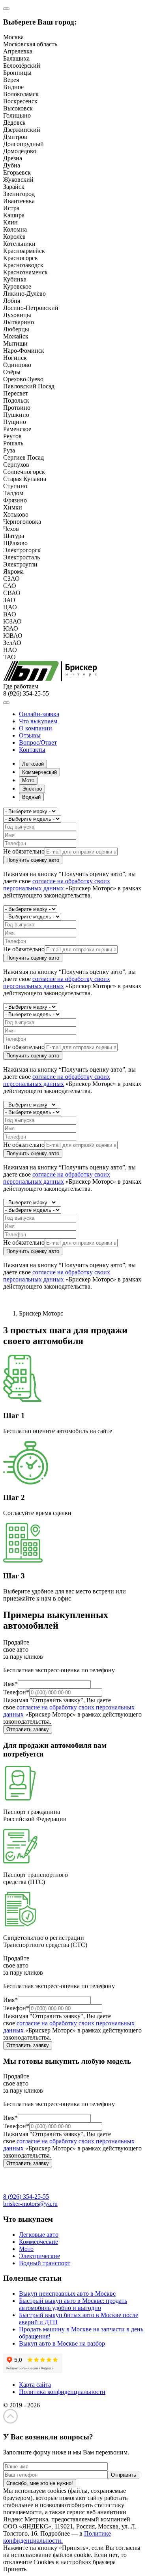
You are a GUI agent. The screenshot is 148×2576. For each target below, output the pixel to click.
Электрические (39, 2256)
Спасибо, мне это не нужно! (40, 2483)
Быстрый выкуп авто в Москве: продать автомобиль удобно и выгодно (73, 2304)
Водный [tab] (31, 797)
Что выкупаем (38, 721)
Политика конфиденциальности (62, 2392)
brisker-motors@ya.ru (30, 2204)
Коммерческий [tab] (39, 772)
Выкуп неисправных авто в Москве (67, 2294)
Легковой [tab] (33, 764)
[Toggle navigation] (6, 703)
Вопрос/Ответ (38, 742)
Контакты (32, 750)
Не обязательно (24, 851)
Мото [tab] (28, 780)
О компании (36, 728)
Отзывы (30, 735)
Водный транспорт (45, 2263)
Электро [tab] (32, 789)
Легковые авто (39, 2235)
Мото (26, 2249)
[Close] (6, 9)
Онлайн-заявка (39, 714)
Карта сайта (35, 2385)
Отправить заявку (28, 1729)
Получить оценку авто (33, 860)
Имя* (10, 1684)
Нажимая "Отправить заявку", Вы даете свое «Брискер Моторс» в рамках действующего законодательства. (72, 1711)
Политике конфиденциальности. (57, 2537)
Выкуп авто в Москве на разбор (62, 2343)
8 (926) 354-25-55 (26, 2197)
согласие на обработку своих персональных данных (57, 885)
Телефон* (16, 1692)
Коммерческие (38, 2242)
